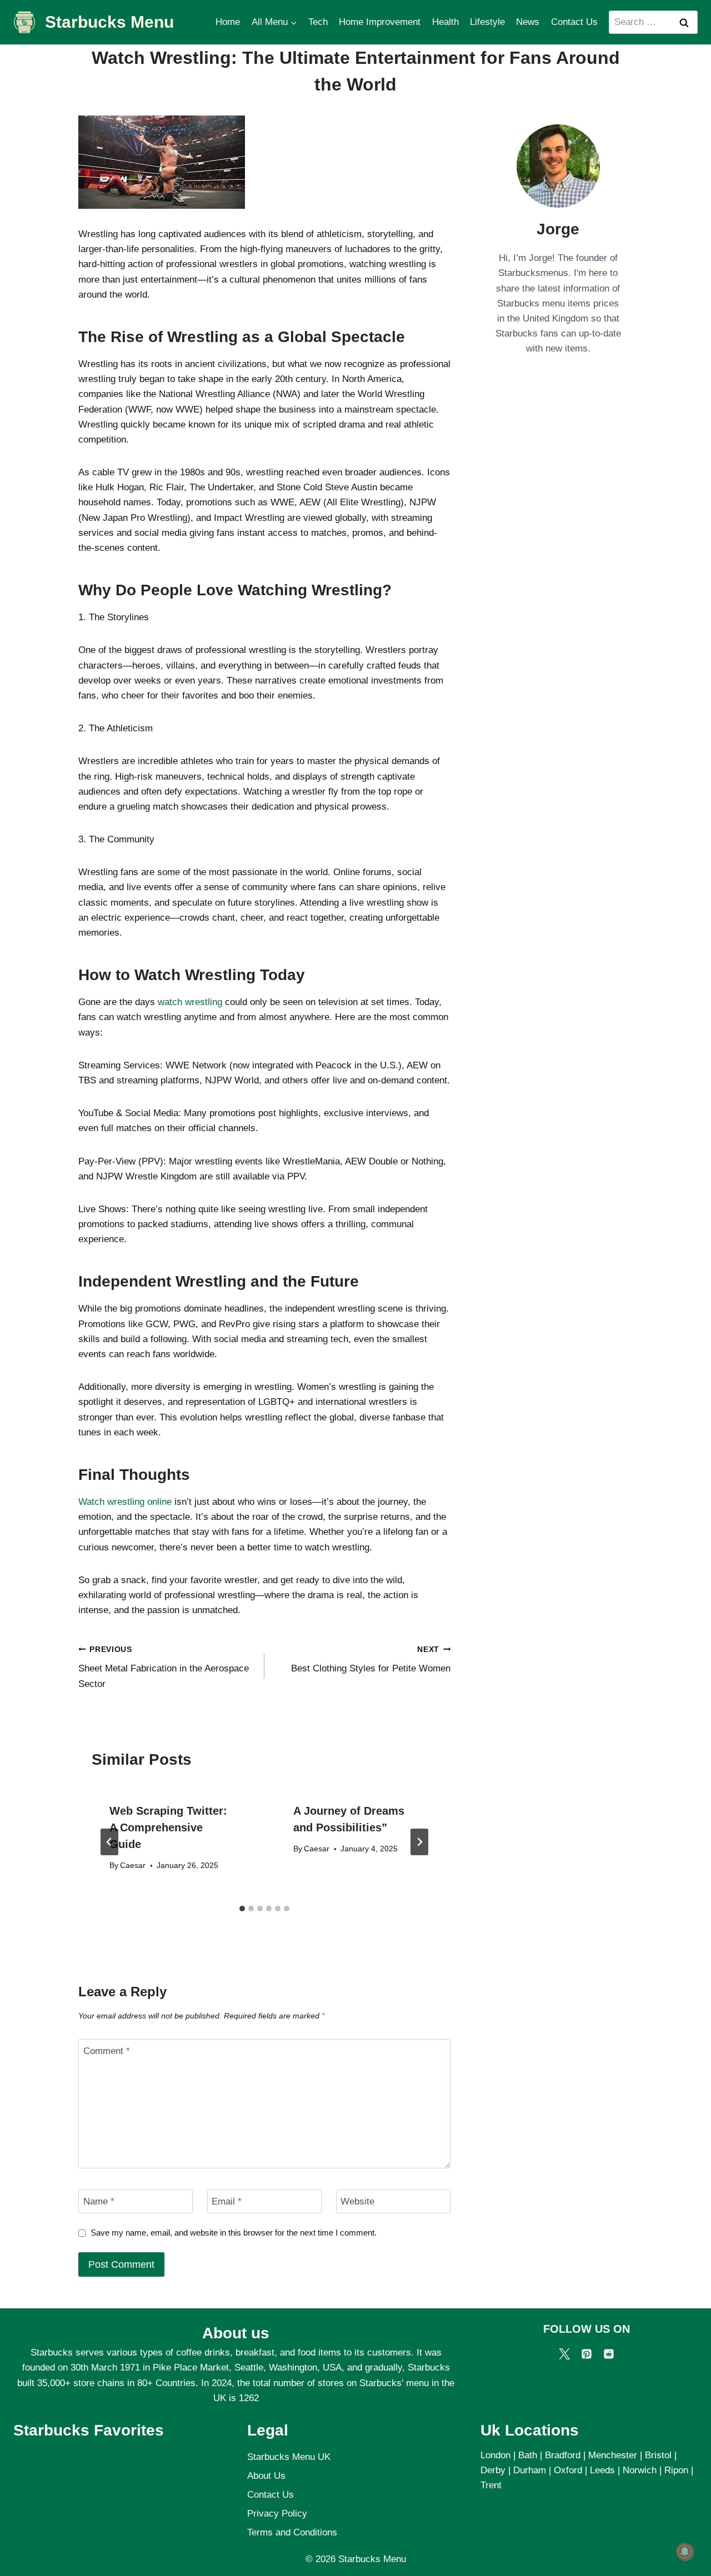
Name (99, 2201)
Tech (318, 22)
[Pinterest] (587, 2354)
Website (357, 2201)
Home (228, 22)
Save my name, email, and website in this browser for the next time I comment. (234, 2233)
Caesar (133, 1866)
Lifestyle (487, 22)
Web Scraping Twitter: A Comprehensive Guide (168, 1827)
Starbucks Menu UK (289, 2457)
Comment (107, 2051)
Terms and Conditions (292, 2532)
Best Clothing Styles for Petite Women (371, 1660)
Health (445, 22)
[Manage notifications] (685, 2552)
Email (227, 2201)
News (528, 22)
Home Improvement (380, 22)
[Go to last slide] (109, 1842)
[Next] (419, 1842)
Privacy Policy (277, 2514)
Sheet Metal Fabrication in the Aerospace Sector (164, 1667)
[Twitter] (564, 2354)
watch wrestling (190, 1002)
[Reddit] (609, 2354)
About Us (266, 2476)
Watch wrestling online (125, 1502)
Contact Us (574, 22)
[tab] (242, 1909)
